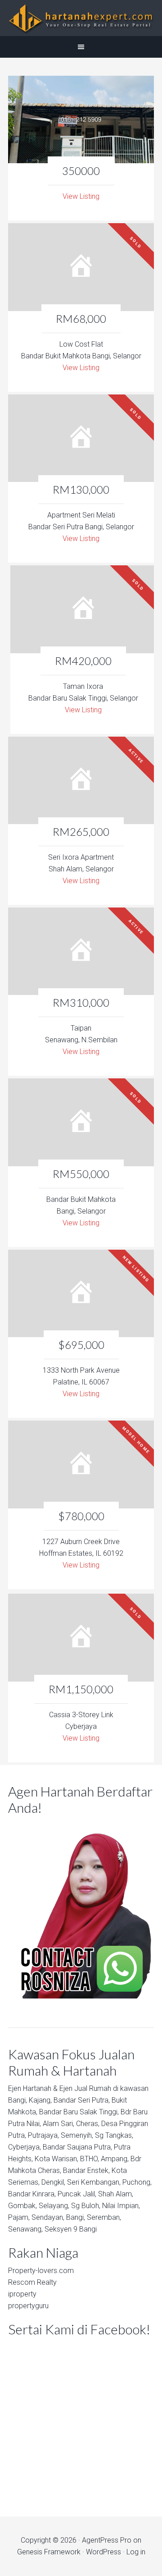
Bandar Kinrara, (32, 2194)
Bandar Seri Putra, (82, 2100)
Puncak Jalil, (77, 2194)
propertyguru (28, 2306)
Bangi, (18, 2100)
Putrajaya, (43, 2135)
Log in (136, 2552)
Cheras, (88, 2124)
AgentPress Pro (107, 2540)
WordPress (103, 2552)
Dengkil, (53, 2182)
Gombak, (22, 2206)
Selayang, (54, 2206)
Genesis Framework (49, 2552)
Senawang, (25, 2229)
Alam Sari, (58, 2124)
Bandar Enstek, (86, 2170)
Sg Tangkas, (114, 2135)
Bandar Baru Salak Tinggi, (79, 2112)
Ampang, (115, 2159)
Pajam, (19, 2217)
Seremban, (104, 2217)
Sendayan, (48, 2217)
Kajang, (40, 2100)
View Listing (81, 196)
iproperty (22, 2294)
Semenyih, (77, 2135)
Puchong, (137, 2182)
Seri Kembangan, (94, 2182)
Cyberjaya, (25, 2147)
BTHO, (90, 2159)
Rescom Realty (32, 2282)
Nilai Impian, (121, 2206)
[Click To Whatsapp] (81, 1909)
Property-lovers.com (41, 2271)
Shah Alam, (116, 2194)
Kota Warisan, (56, 2159)
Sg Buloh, (86, 2206)
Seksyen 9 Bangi (71, 2229)
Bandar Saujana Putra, (77, 2147)
